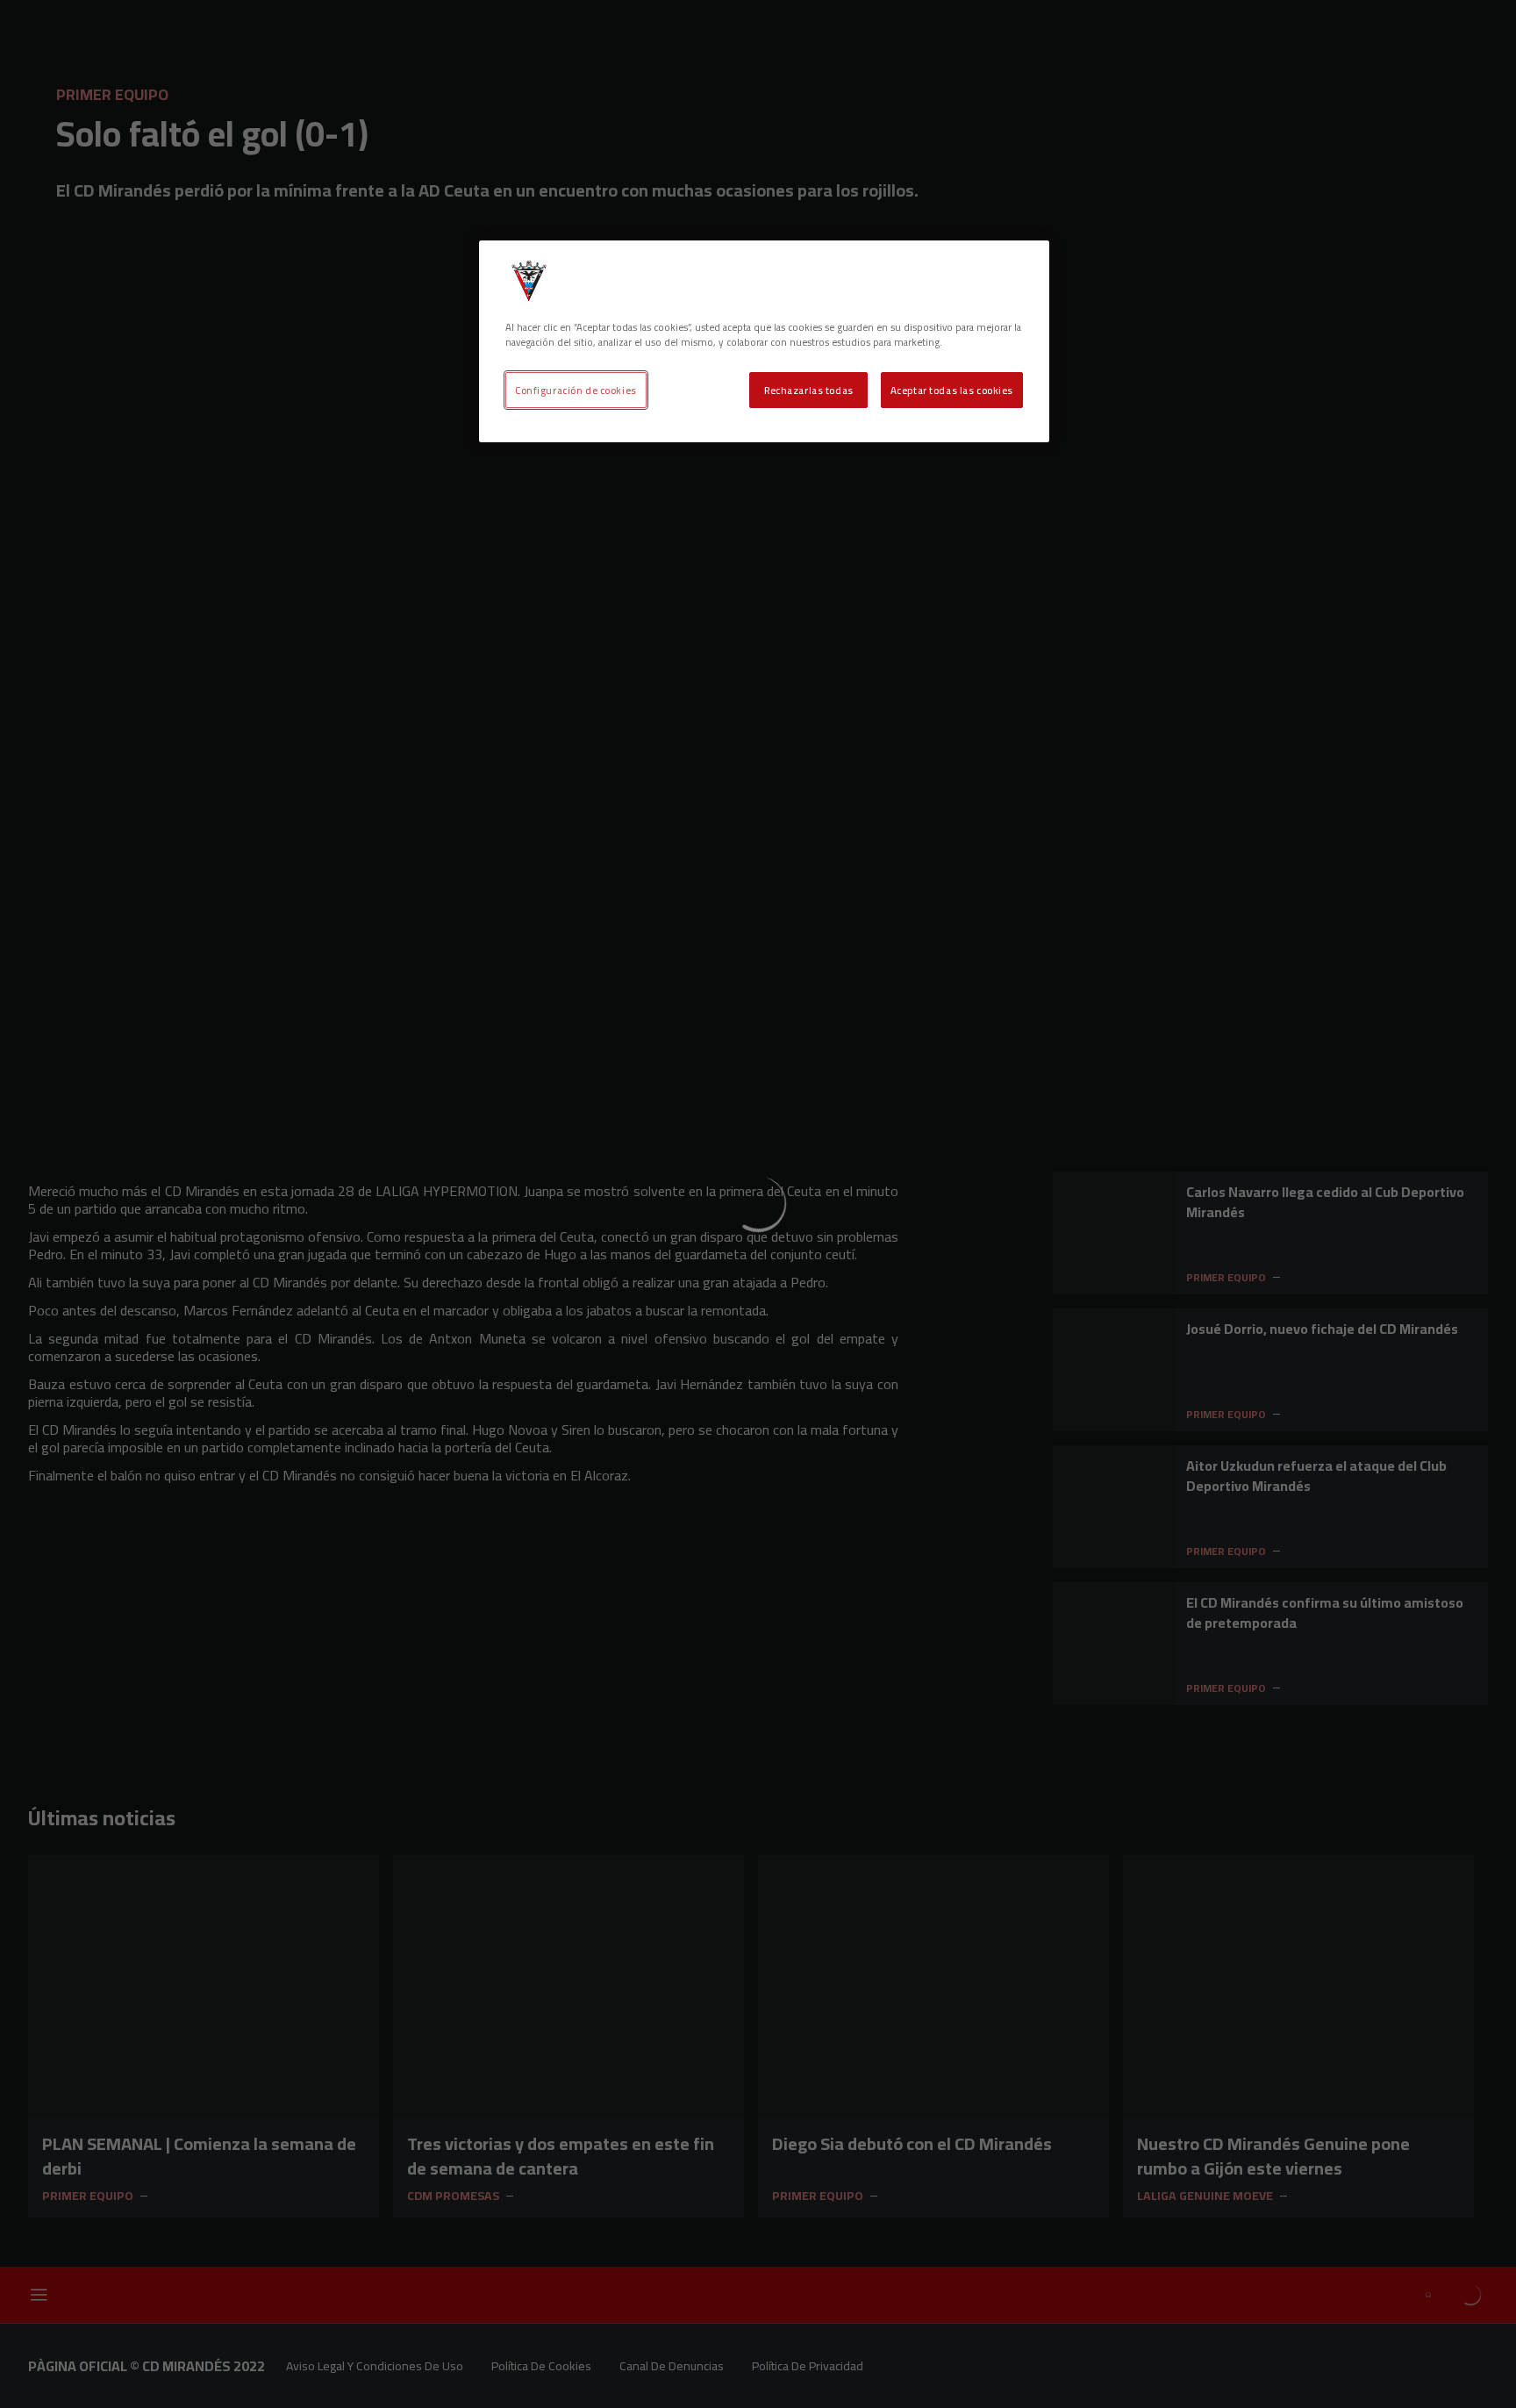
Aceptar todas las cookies (952, 390)
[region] (764, 341)
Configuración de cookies (576, 390)
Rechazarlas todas (809, 390)
